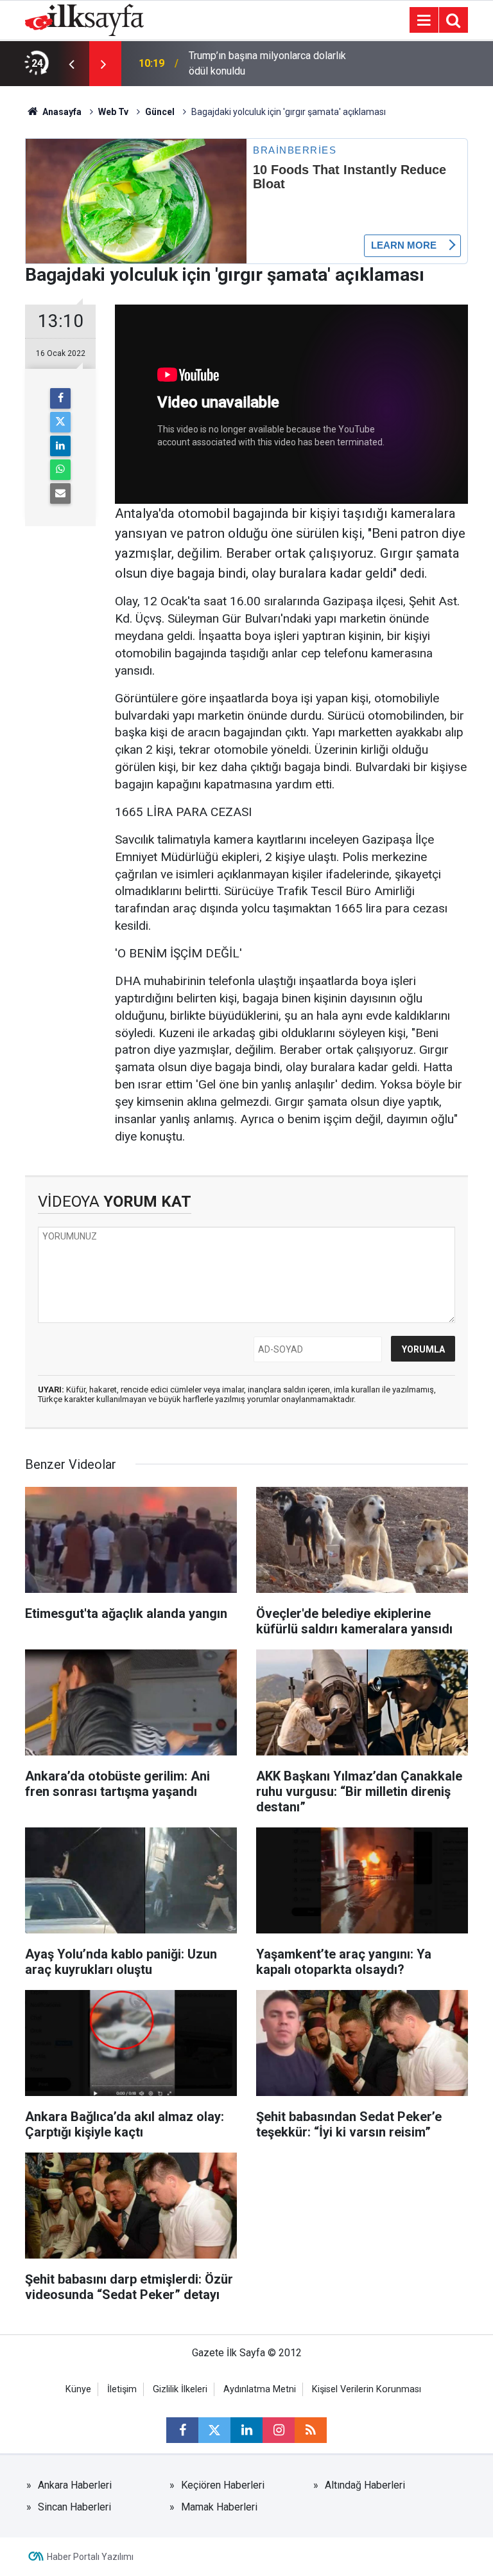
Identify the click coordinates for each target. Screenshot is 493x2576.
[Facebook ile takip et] (182, 2430)
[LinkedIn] (60, 446)
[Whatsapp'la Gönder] (60, 470)
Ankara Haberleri (75, 2485)
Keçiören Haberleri (223, 2485)
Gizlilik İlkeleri (180, 2389)
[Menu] (424, 21)
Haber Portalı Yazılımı (90, 2557)
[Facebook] (60, 398)
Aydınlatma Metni (260, 2389)
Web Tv (113, 112)
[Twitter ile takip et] (214, 2430)
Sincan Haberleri (74, 2507)
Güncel (160, 112)
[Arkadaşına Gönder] (60, 493)
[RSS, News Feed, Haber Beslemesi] (311, 2430)
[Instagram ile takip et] (279, 2430)
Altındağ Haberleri (365, 2485)
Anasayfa (61, 112)
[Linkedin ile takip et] (246, 2430)
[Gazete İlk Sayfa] (84, 19)
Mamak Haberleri (219, 2507)
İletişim (122, 2389)
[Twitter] (60, 422)
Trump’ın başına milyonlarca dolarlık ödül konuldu (267, 63)
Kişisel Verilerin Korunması (367, 2389)
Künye (78, 2389)
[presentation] (71, 64)
